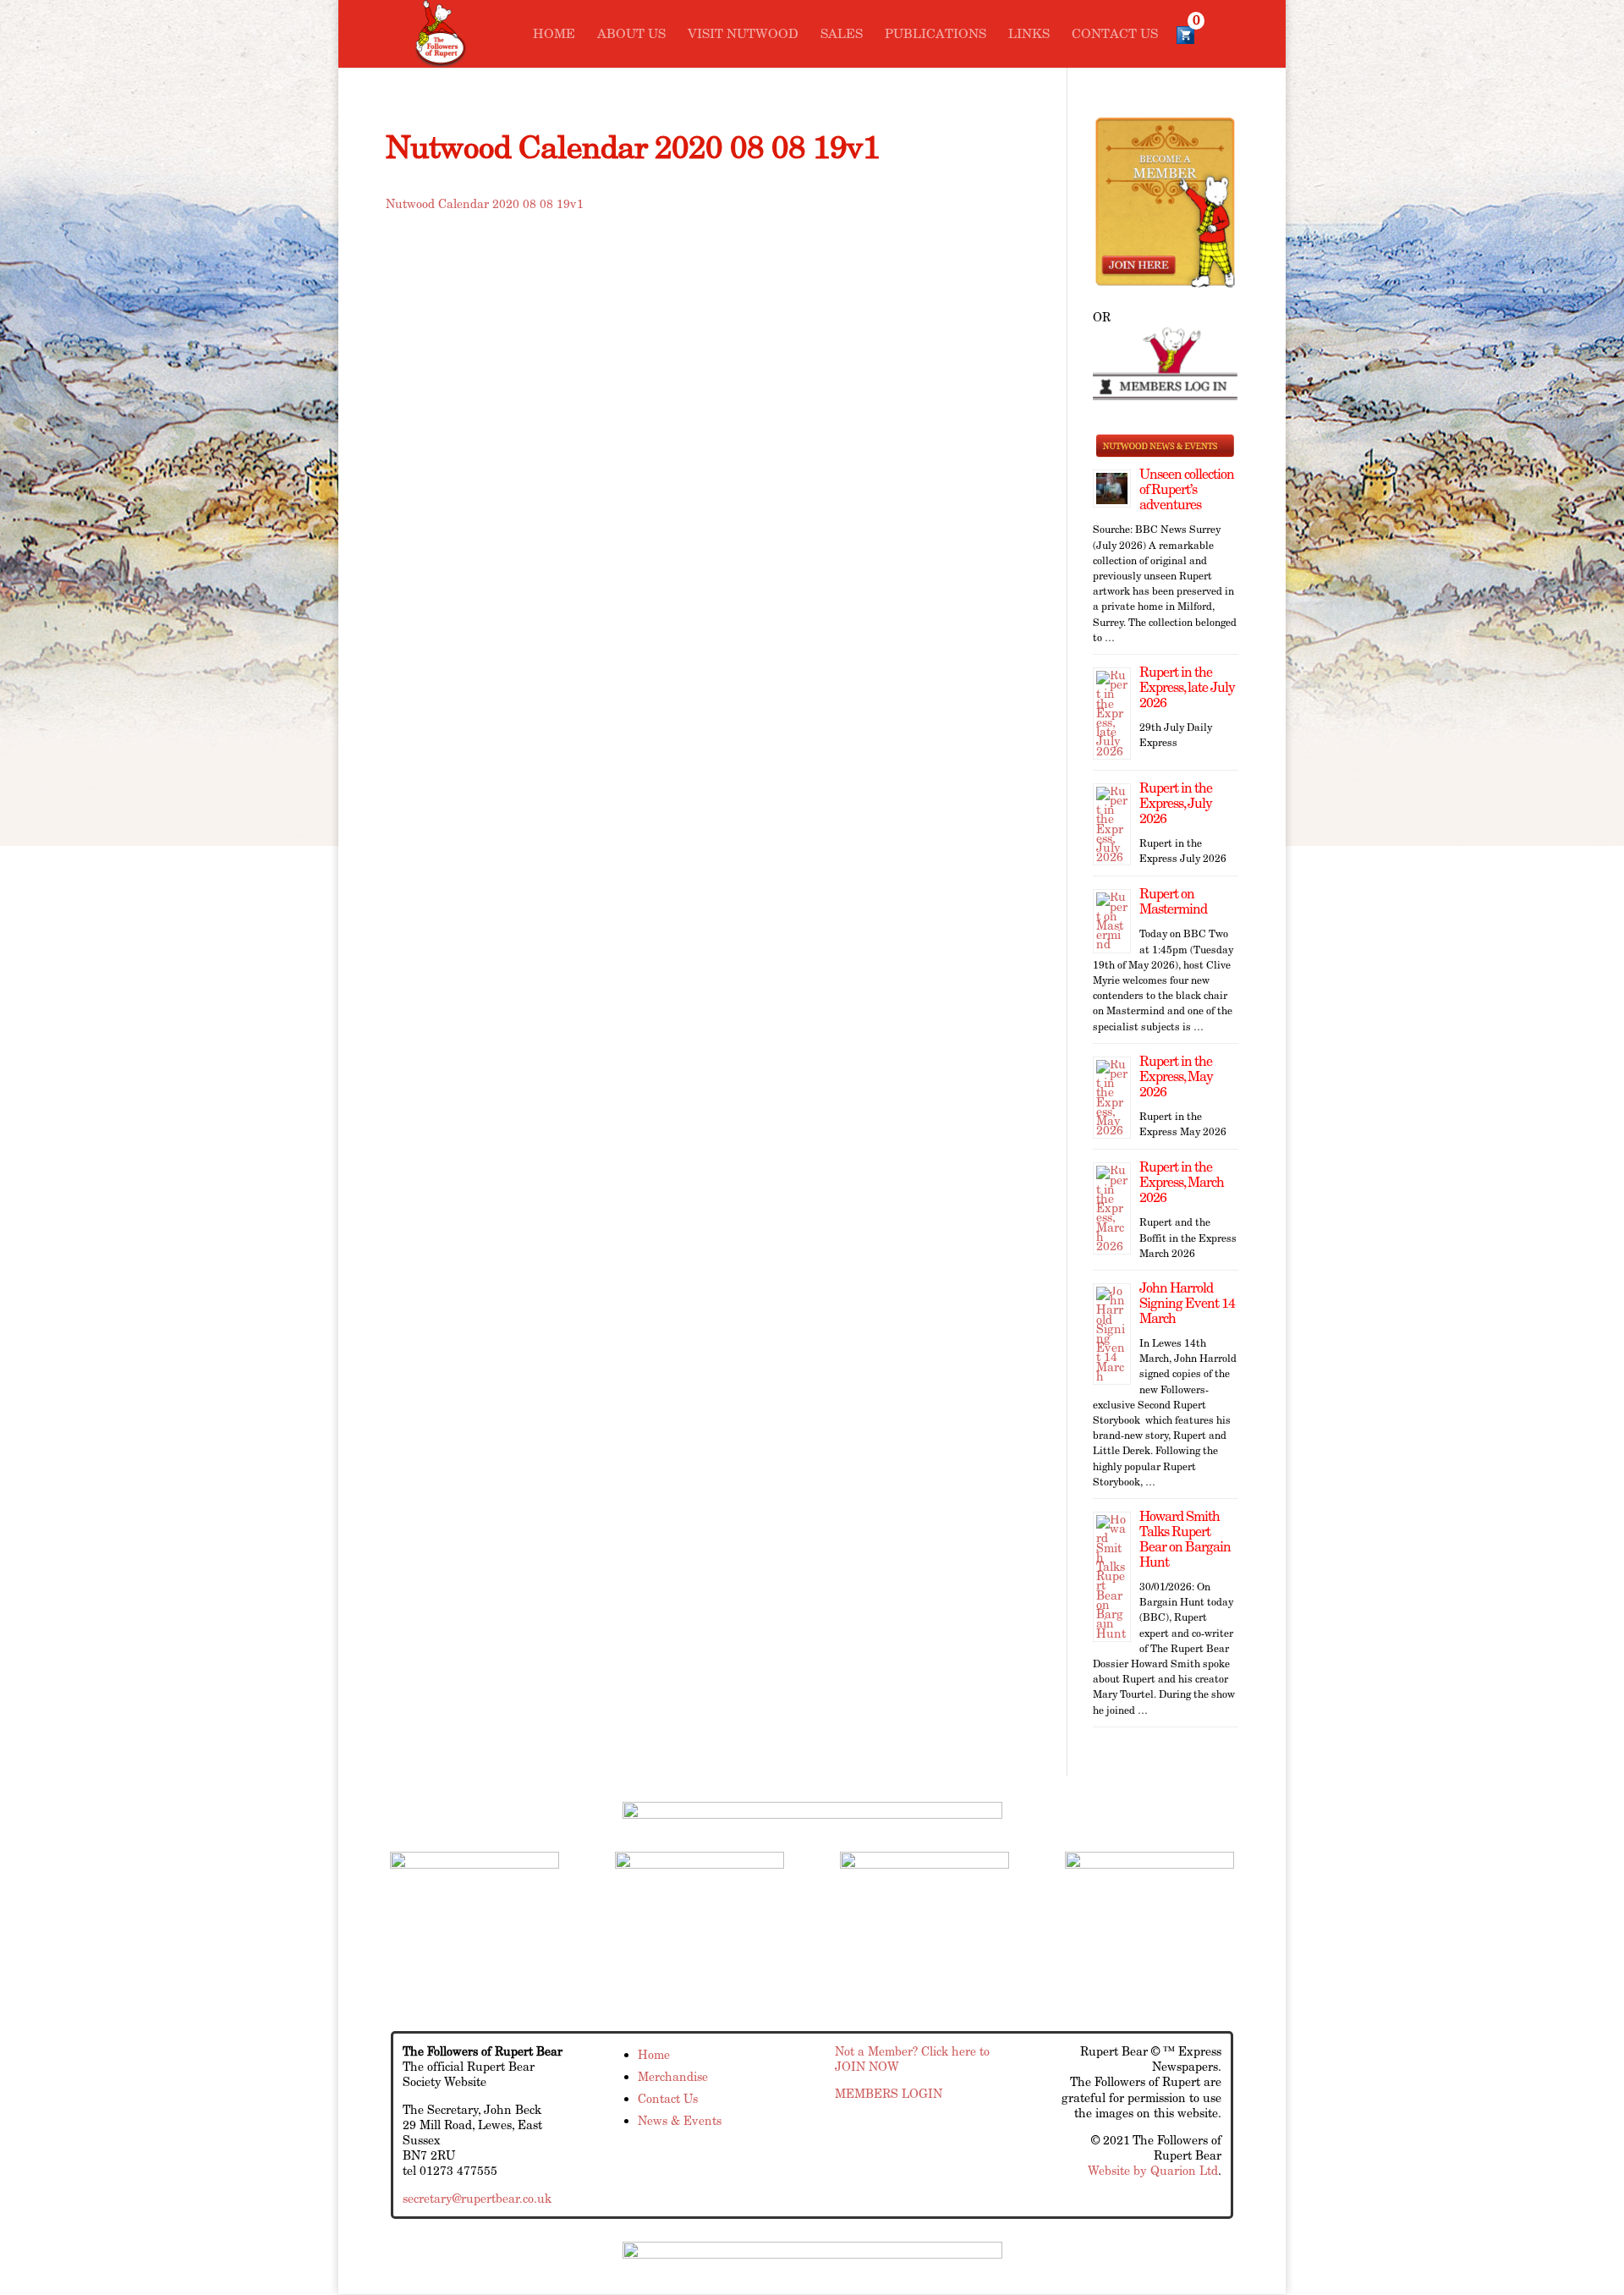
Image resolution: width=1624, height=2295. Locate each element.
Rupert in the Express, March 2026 (1182, 1182)
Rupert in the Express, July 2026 (1176, 803)
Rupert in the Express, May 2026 (1176, 1076)
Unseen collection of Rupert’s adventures (1187, 489)
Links (1029, 35)
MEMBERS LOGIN (889, 2094)
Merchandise (673, 2077)
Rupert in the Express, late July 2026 (1187, 687)
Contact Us (1115, 35)
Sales (842, 35)
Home (554, 35)
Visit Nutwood (743, 35)
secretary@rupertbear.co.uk (477, 2199)
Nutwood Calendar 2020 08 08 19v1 (485, 204)
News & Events (680, 2121)
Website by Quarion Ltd (1153, 2171)
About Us (631, 35)
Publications (935, 35)
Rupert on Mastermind (1173, 901)
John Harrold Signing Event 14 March (1187, 1303)
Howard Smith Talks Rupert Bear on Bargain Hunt (1185, 1539)
